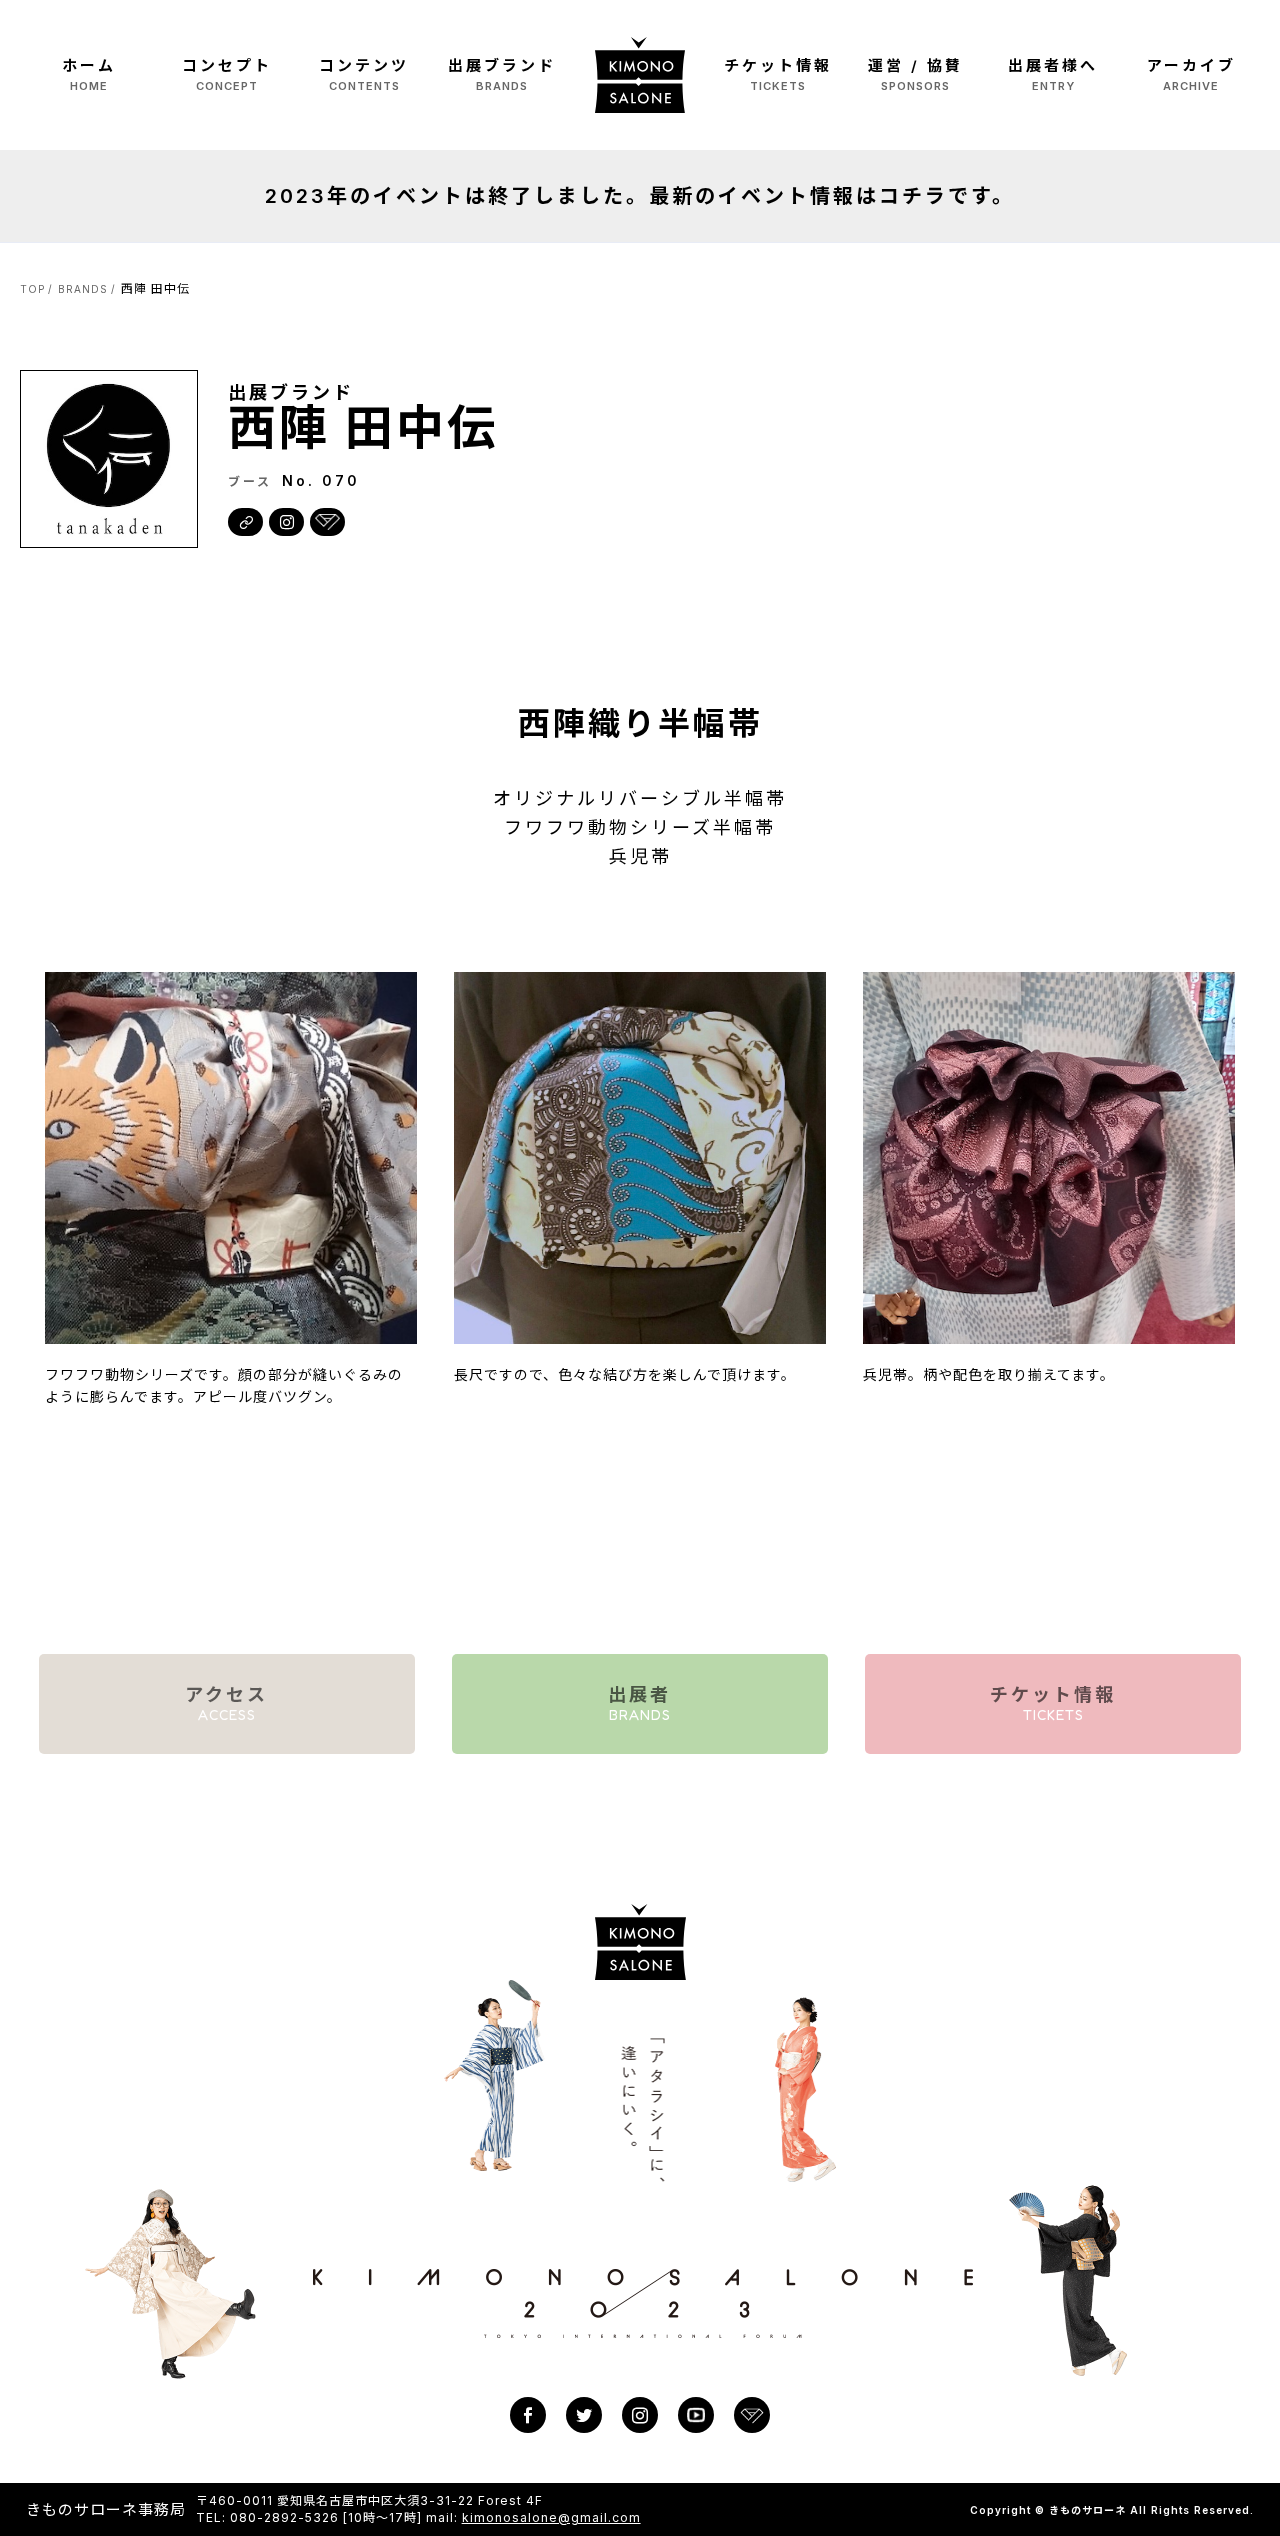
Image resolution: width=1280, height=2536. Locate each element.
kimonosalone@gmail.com (551, 2517)
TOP (32, 289)
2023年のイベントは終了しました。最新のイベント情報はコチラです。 (640, 196)
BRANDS (83, 289)
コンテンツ (364, 74)
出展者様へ (1053, 74)
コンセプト (227, 74)
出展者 (639, 1703)
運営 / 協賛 (915, 74)
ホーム (89, 74)
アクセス (226, 1703)
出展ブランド (502, 74)
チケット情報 (778, 74)
